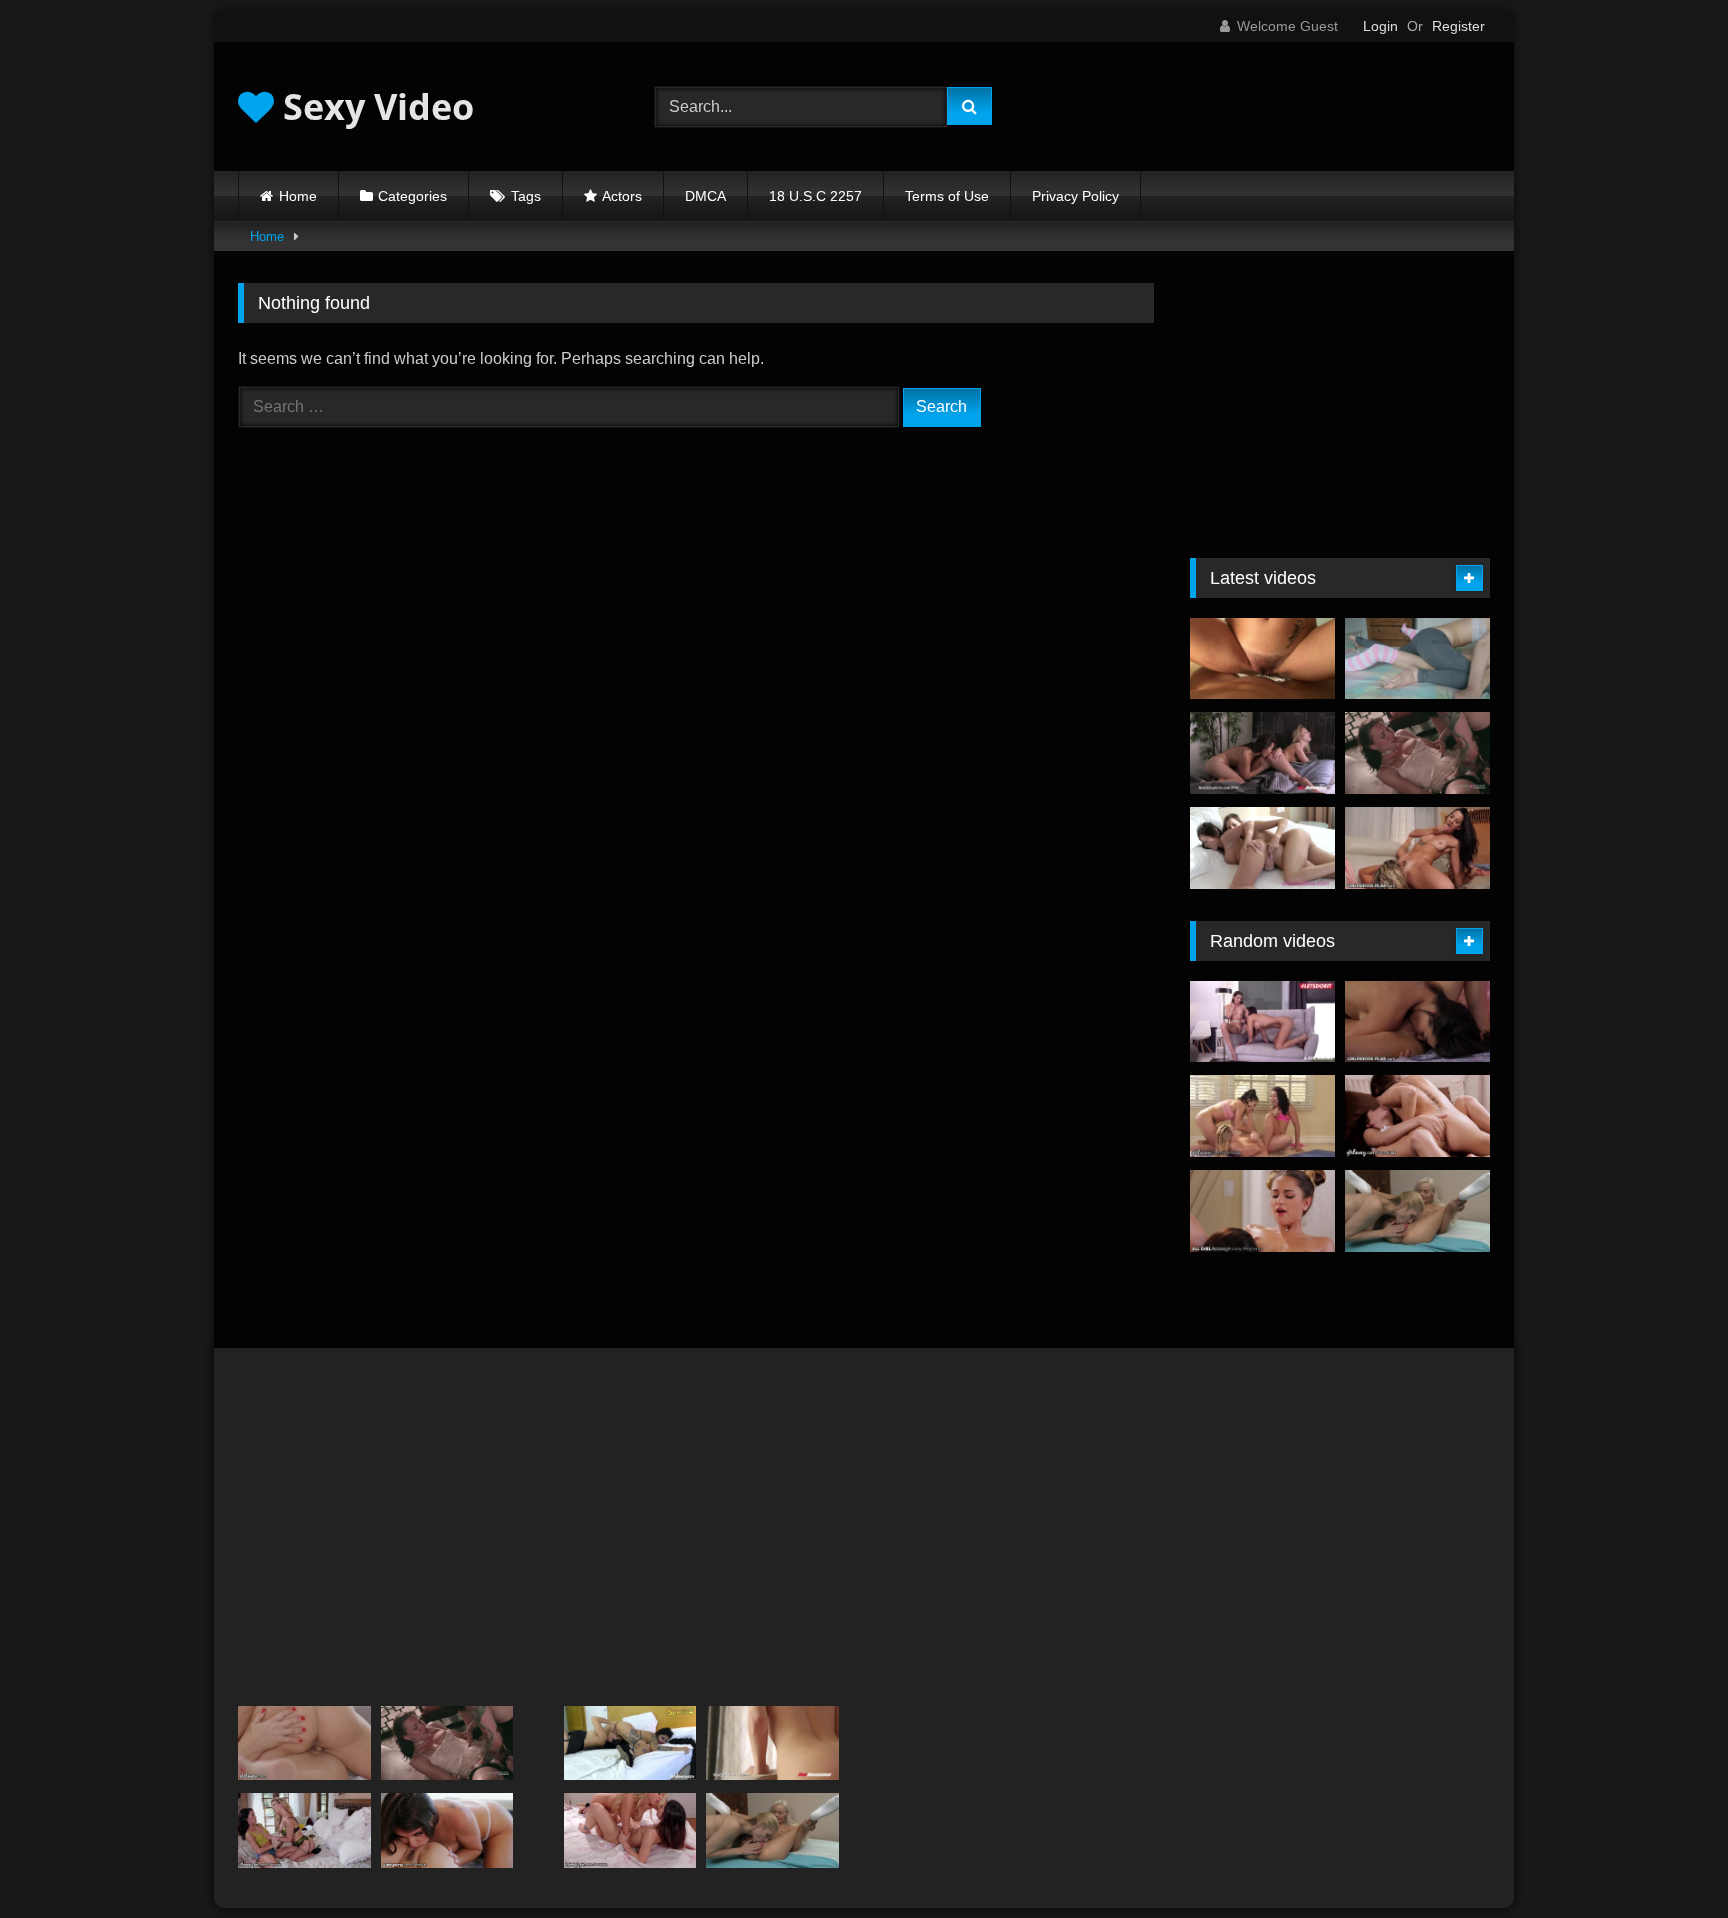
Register (1458, 26)
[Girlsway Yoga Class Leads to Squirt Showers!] (1262, 1116)
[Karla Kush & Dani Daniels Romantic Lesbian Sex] (1262, 753)
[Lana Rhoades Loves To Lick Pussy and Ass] (772, 1743)
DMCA (705, 196)
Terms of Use (947, 196)
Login (1380, 26)
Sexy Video (374, 106)
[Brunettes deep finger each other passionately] (1262, 848)
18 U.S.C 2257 (815, 196)
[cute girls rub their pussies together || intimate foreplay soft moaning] (1417, 659)
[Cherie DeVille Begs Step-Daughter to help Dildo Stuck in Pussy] (304, 1830)
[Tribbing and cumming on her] (1262, 659)
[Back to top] (1666, 1858)
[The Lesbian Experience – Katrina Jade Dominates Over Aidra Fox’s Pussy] (1417, 753)
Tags (526, 196)
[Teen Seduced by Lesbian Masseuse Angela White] (1262, 1211)
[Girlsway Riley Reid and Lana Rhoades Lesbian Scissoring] (1417, 1116)
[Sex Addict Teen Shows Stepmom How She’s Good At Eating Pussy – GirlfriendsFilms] (1417, 1022)
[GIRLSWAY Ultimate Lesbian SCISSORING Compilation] (304, 1743)
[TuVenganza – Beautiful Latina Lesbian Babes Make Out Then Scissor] (630, 1743)
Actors (622, 196)
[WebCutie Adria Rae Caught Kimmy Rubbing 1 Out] (447, 1830)
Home (298, 196)
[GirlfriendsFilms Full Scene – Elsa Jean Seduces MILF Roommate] (1417, 1211)
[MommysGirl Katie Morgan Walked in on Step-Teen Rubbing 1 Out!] (630, 1830)
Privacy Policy (1075, 196)
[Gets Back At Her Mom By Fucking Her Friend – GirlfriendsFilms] (1417, 848)
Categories (412, 196)
